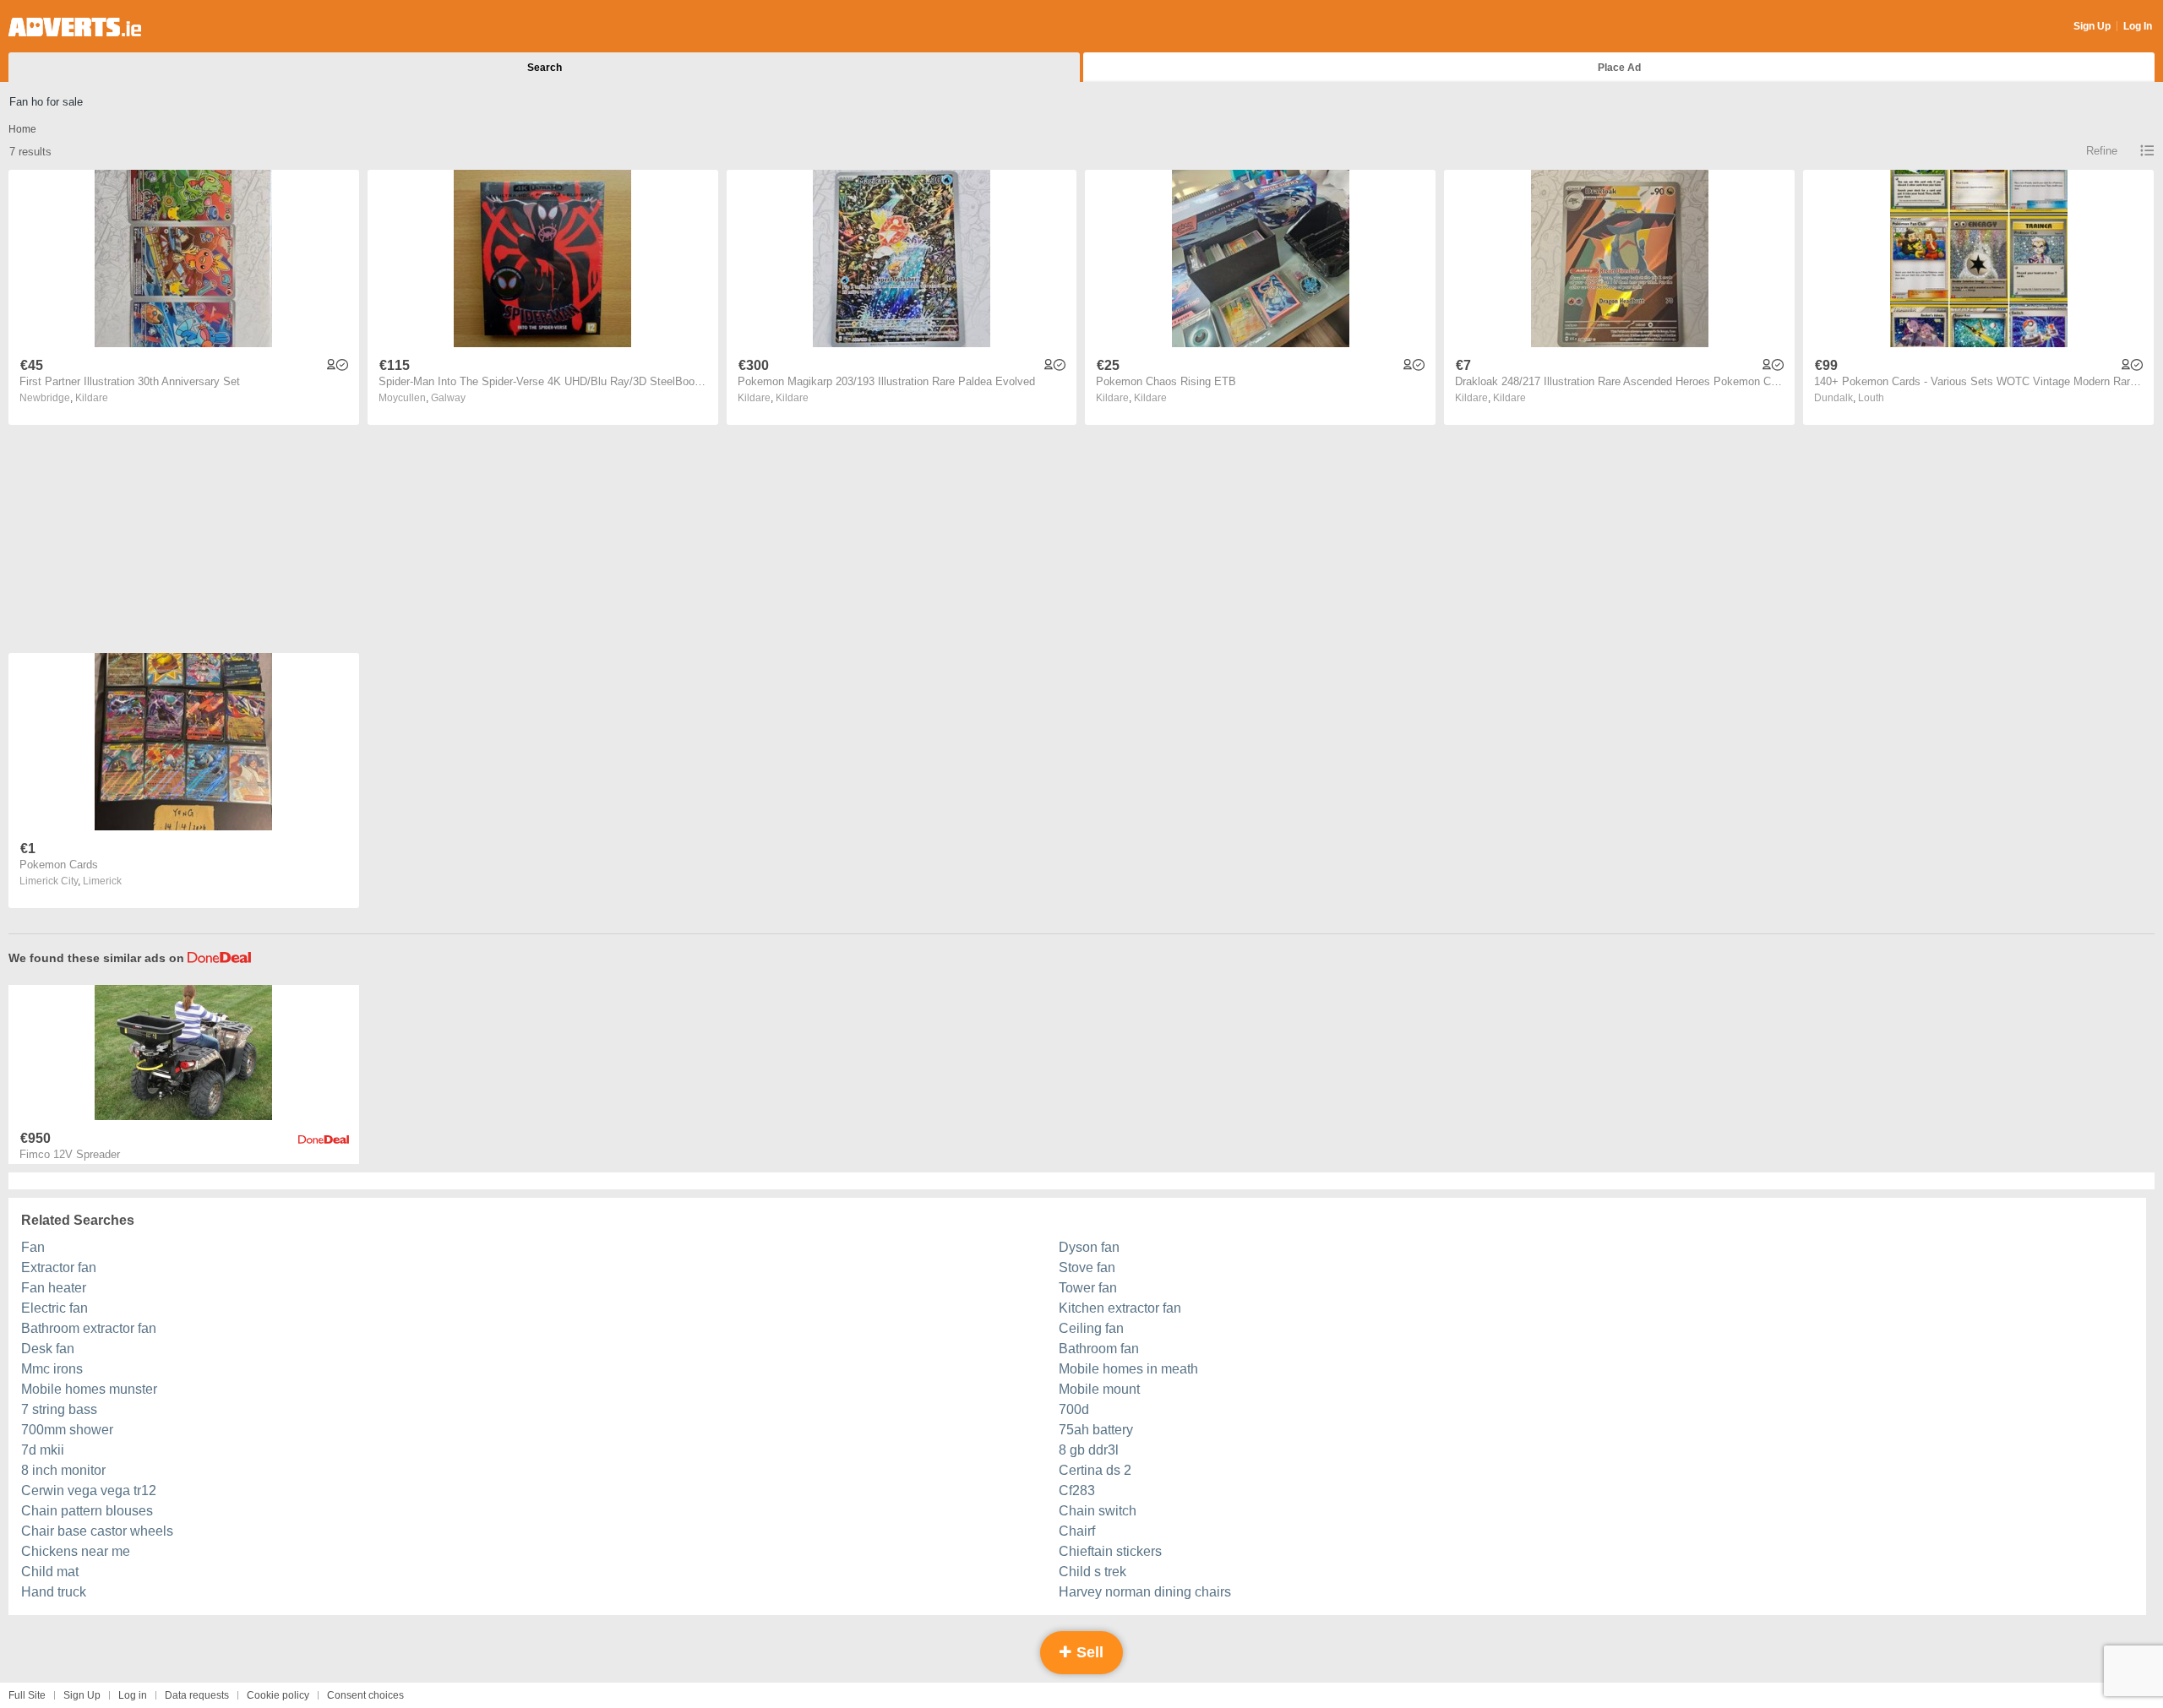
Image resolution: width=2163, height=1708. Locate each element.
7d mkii (43, 1450)
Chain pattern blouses (87, 1511)
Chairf (1077, 1531)
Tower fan (1088, 1288)
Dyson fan (1089, 1247)
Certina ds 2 (1095, 1470)
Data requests (197, 1695)
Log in (133, 1695)
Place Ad (1619, 68)
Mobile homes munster (89, 1389)
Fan (33, 1247)
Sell (1088, 1652)
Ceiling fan (1091, 1328)
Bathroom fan (1099, 1349)
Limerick (102, 881)
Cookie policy (278, 1695)
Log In (2138, 26)
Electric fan (54, 1308)
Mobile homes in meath (1128, 1369)
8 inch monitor (63, 1470)
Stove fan (1087, 1267)
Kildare (92, 398)
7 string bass (59, 1409)
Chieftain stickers (1110, 1551)
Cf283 (1077, 1490)
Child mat (50, 1572)
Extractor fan (59, 1267)
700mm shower (67, 1430)
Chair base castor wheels (97, 1531)
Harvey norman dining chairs (1145, 1592)
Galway (448, 398)
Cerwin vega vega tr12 (89, 1490)
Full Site (27, 1695)
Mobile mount (1099, 1389)
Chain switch (1098, 1511)
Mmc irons (52, 1369)
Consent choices (365, 1695)
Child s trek (1092, 1572)
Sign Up (2092, 26)
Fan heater (54, 1288)
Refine (2102, 151)
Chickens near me (76, 1551)
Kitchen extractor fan (1120, 1308)
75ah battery (1096, 1430)
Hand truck (54, 1592)
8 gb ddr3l (1089, 1450)
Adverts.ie (75, 27)
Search (545, 68)
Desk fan (48, 1349)
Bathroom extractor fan (89, 1328)
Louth (1871, 398)
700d (1074, 1409)
